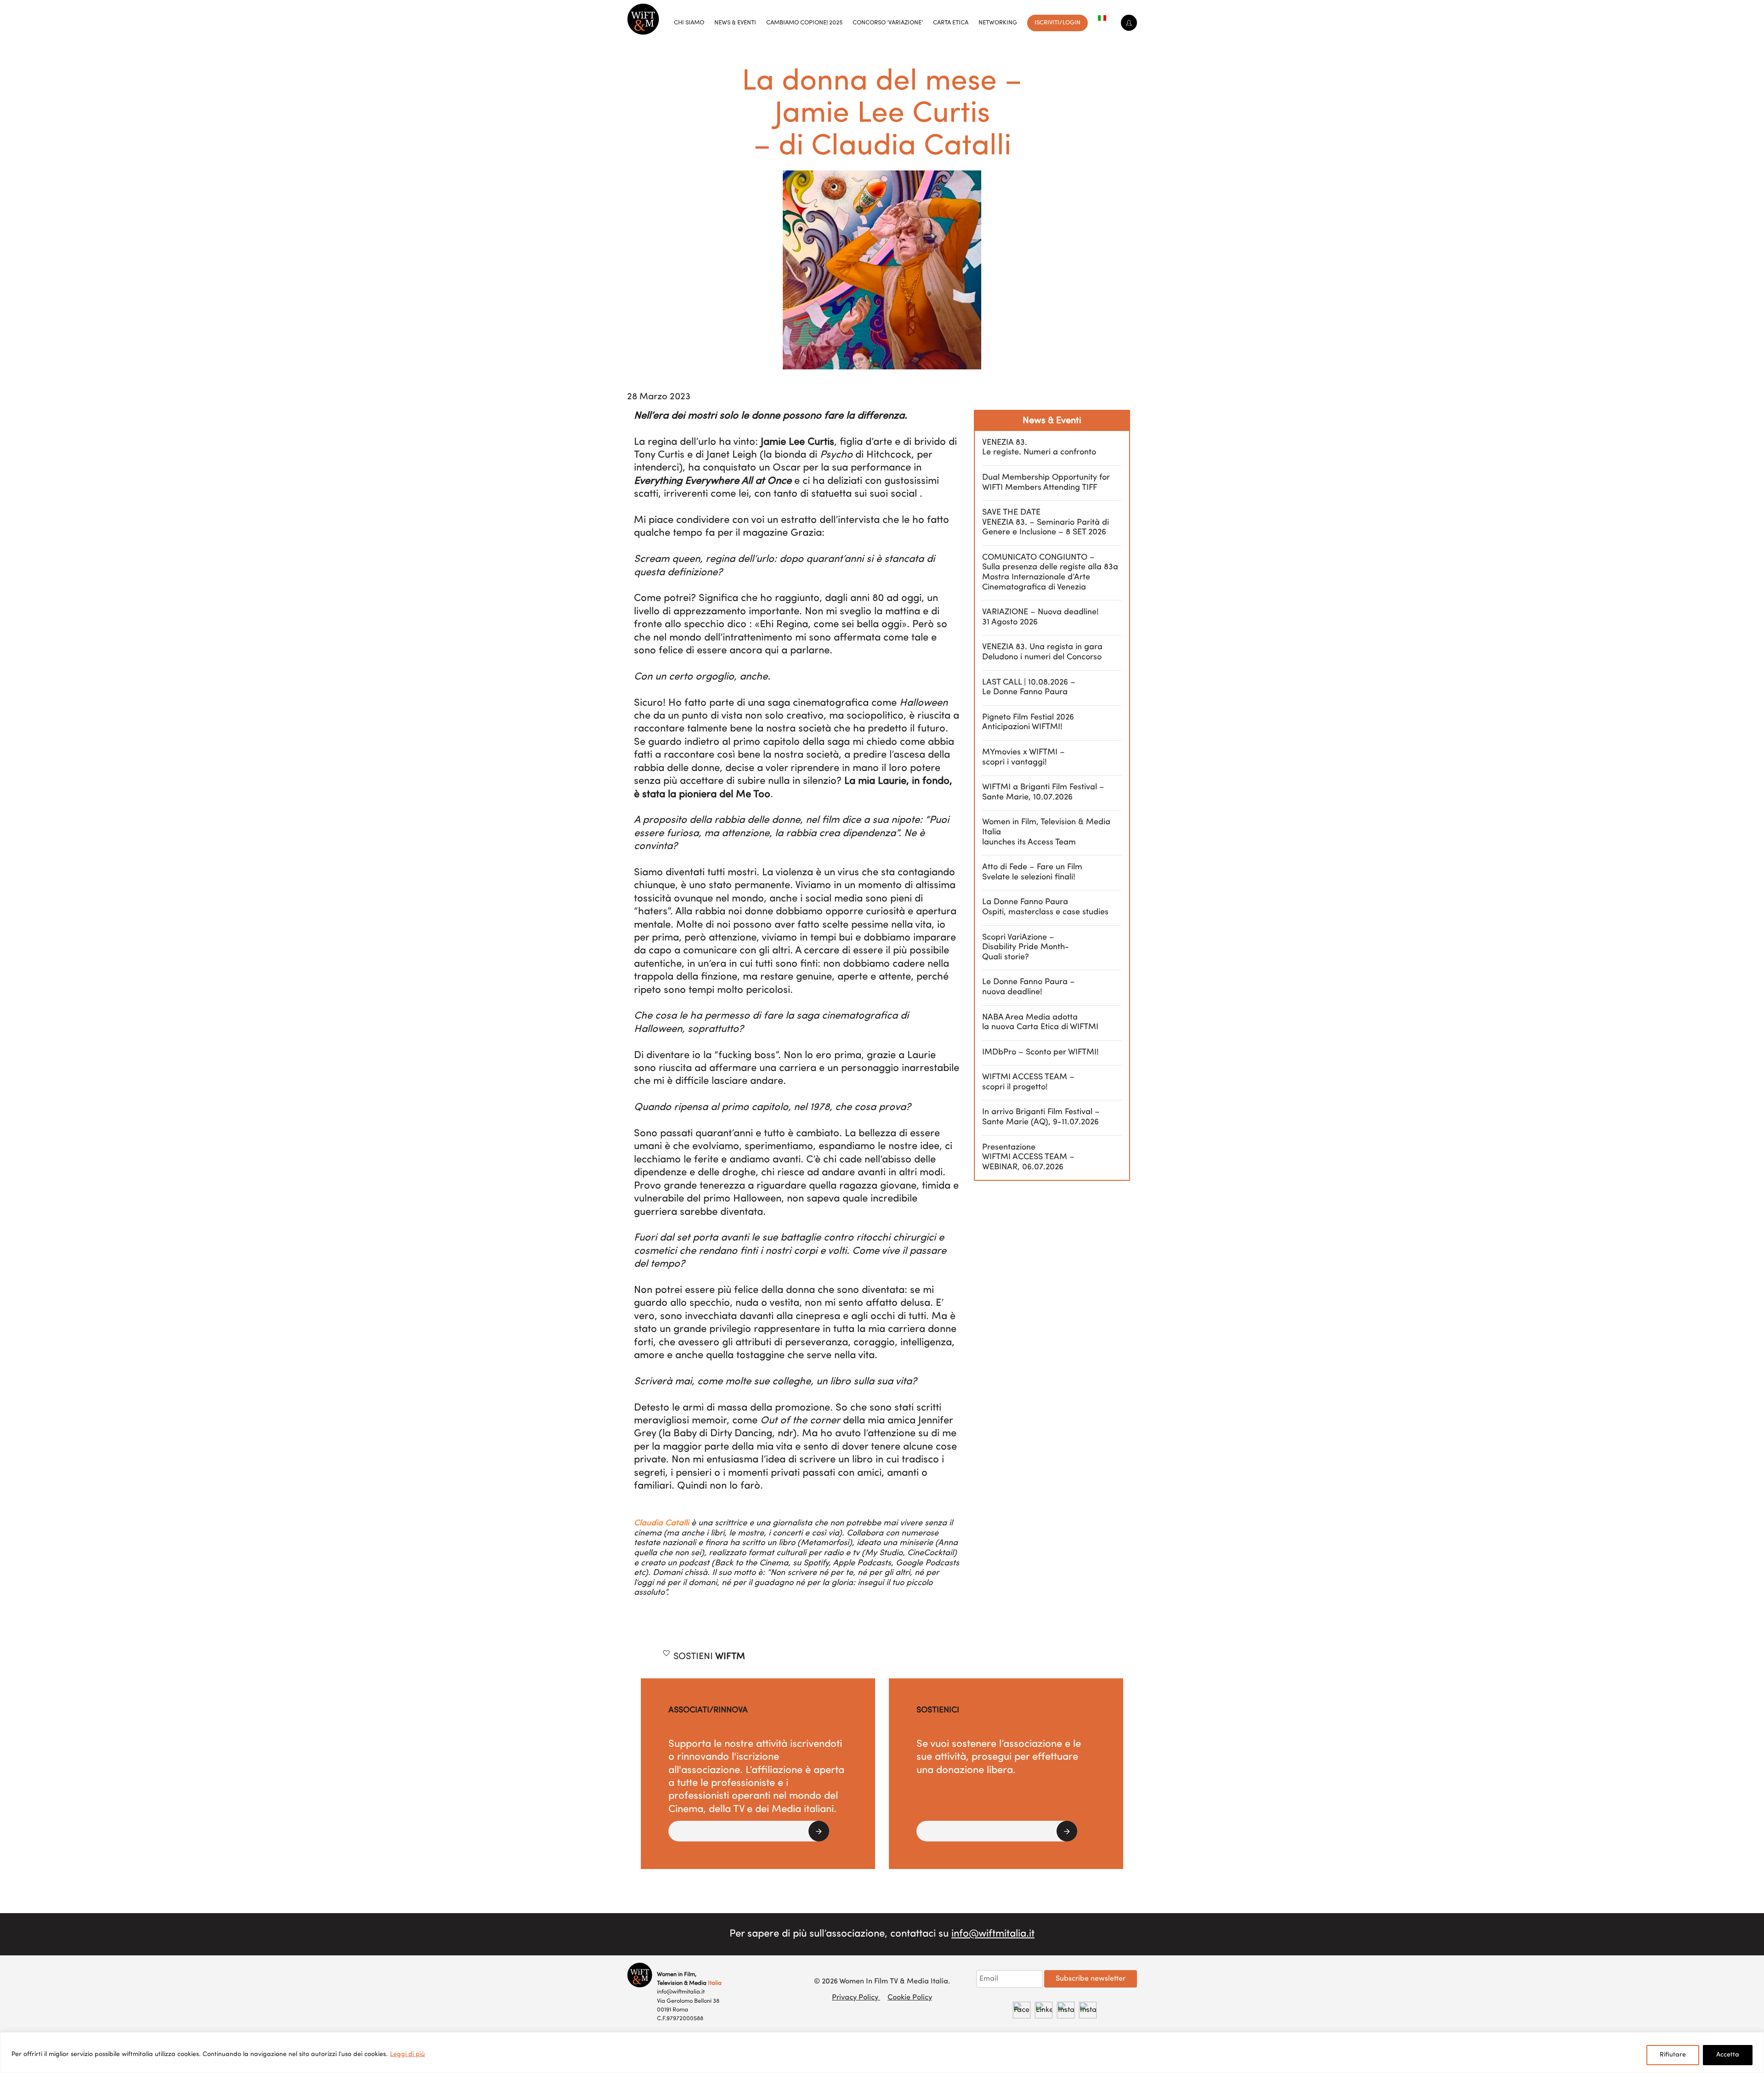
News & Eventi (735, 23)
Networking (998, 23)
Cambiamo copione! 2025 (804, 23)
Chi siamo (689, 23)
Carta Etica (951, 23)
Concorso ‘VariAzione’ (888, 23)
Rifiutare (1673, 2055)
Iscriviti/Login (1057, 23)
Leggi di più (407, 2054)
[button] (749, 1831)
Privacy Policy (856, 1998)
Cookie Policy (910, 1998)
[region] (882, 2053)
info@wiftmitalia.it (993, 1934)
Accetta (1728, 2055)
